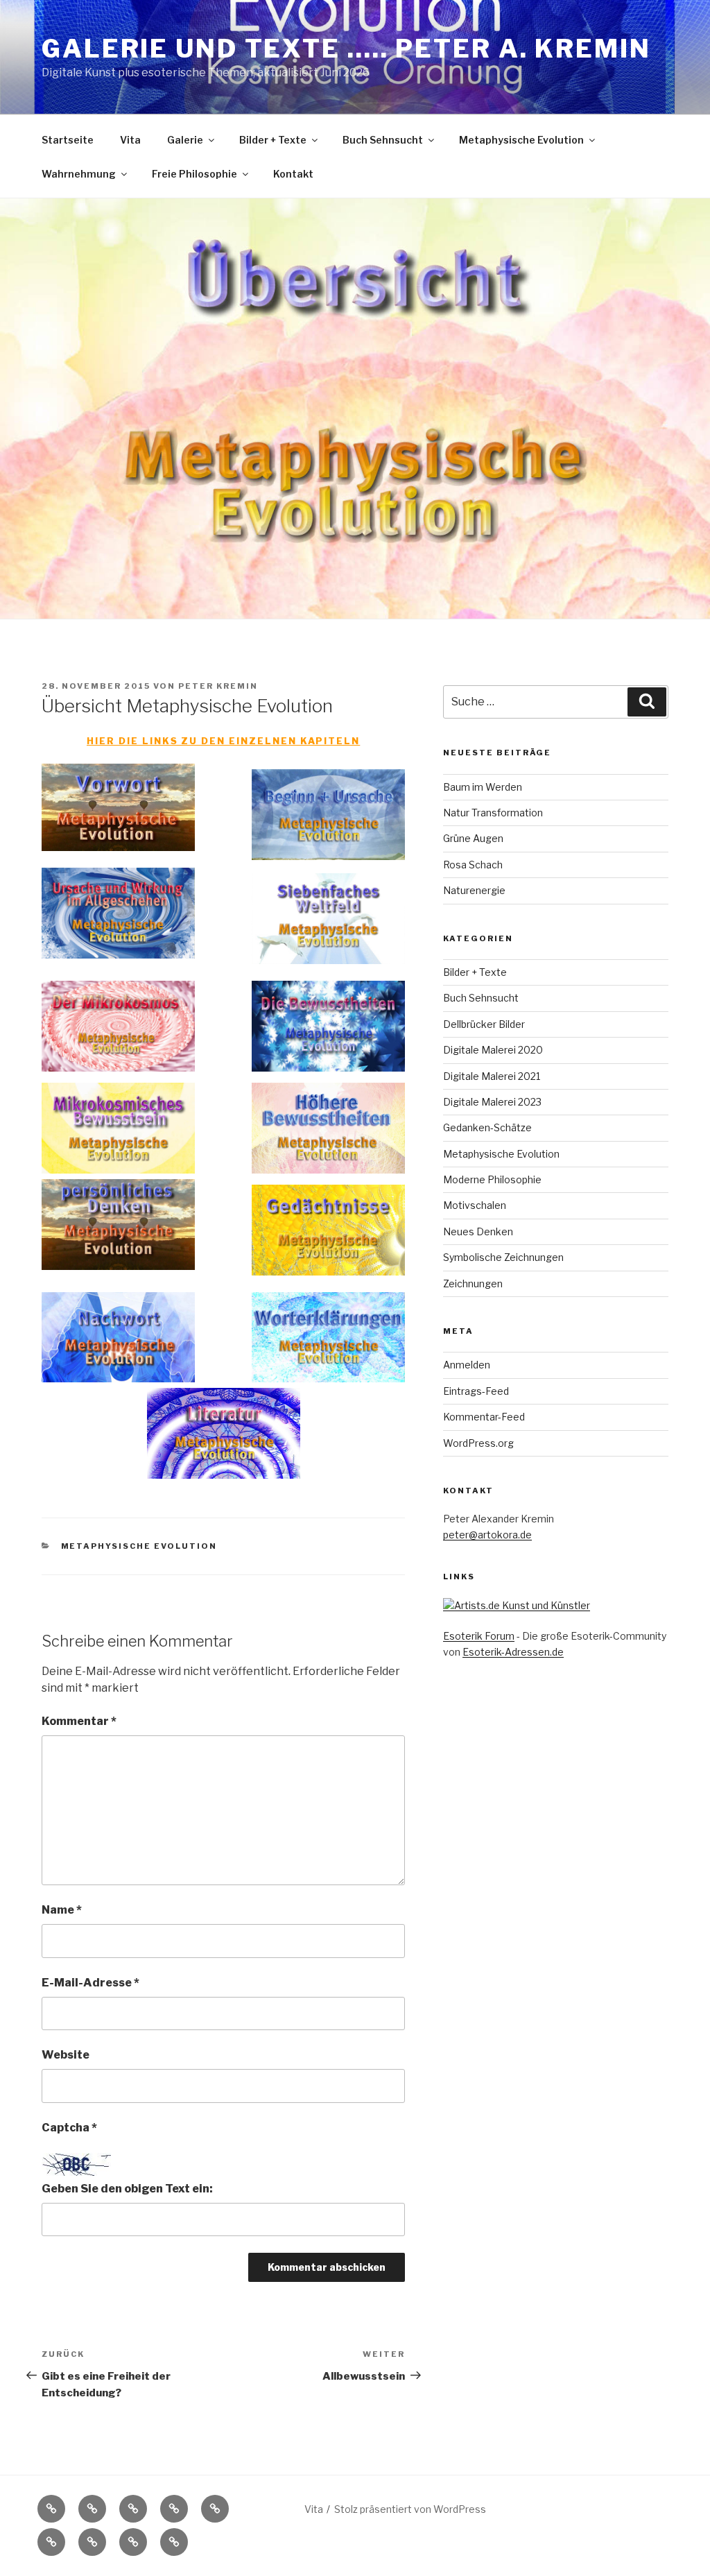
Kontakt (293, 174)
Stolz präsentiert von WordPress (410, 2509)
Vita (130, 140)
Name (62, 1910)
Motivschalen (475, 1205)
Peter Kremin (218, 686)
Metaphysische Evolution (521, 140)
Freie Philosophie (194, 174)
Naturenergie (474, 890)
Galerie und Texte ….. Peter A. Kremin (346, 49)
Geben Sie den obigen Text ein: (127, 2189)
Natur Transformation (493, 813)
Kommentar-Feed (484, 1417)
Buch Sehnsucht (383, 140)
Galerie (185, 140)
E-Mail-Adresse (90, 1983)
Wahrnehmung (79, 174)
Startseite (68, 140)
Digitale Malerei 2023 (492, 1102)
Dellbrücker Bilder (484, 1024)
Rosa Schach (473, 865)
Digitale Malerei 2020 (493, 1050)
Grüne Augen (473, 838)
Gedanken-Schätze (487, 1127)
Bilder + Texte (273, 140)
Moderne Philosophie (492, 1179)
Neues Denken (478, 1231)
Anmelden (467, 1365)
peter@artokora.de (487, 1535)
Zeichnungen (473, 1283)
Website (66, 2055)
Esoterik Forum (479, 1636)
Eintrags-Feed (476, 1391)
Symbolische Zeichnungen (503, 1257)
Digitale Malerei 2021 (492, 1076)
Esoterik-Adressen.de (513, 1652)
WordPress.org (478, 1443)
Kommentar (79, 1721)
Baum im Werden (483, 787)
